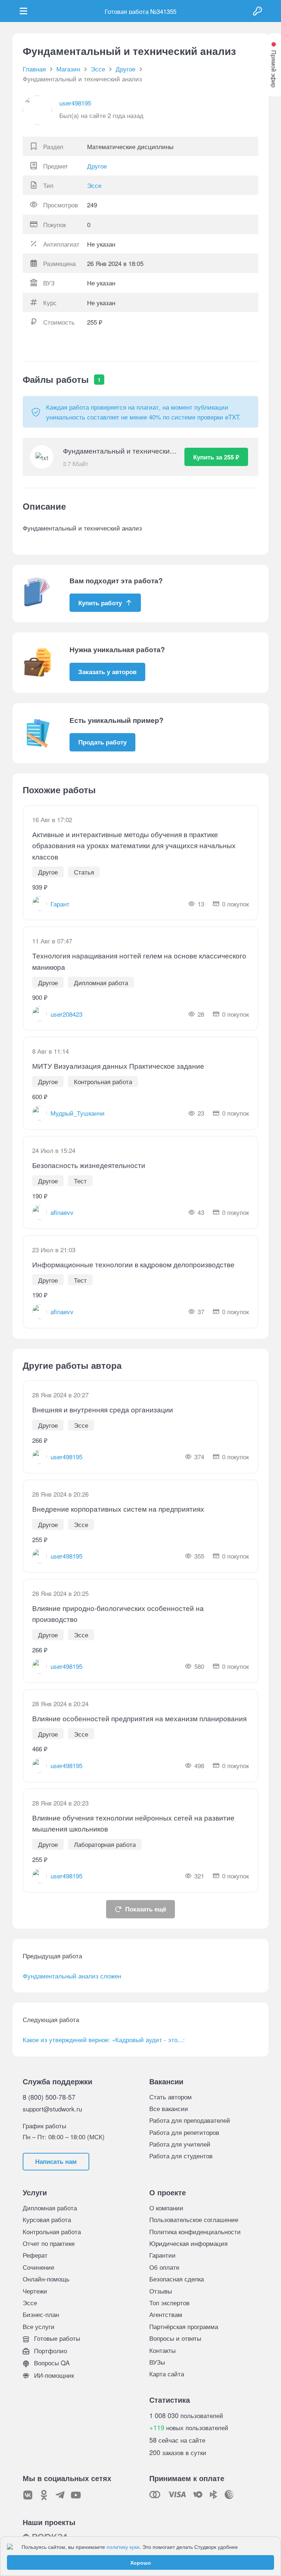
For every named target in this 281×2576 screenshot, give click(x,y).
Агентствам (166, 2314)
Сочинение (38, 2267)
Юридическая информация (188, 2243)
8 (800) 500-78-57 (49, 2097)
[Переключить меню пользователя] (23, 11)
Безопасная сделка (177, 2279)
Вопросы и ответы (175, 2338)
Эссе (94, 185)
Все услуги (39, 2326)
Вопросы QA (51, 2363)
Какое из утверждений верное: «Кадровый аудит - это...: (104, 2039)
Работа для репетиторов (184, 2132)
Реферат (35, 2255)
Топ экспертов (169, 2302)
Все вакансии (169, 2108)
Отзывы (161, 2291)
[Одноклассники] (44, 2495)
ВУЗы (157, 2362)
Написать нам (56, 2161)
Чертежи (35, 2291)
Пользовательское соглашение (194, 2219)
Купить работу (100, 603)
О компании (166, 2208)
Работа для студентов (181, 2156)
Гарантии (162, 2255)
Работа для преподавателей (190, 2120)
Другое (97, 166)
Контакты (162, 2350)
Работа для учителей (180, 2144)
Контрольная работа (52, 2231)
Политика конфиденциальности (195, 2231)
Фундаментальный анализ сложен (72, 1976)
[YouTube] (76, 2495)
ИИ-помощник (53, 2375)
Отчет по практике (49, 2243)
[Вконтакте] (28, 2495)
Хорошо (141, 2562)
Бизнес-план (41, 2314)
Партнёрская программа (184, 2326)
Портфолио (50, 2350)
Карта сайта (167, 2374)
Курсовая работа (47, 2219)
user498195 (75, 103)
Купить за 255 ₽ (216, 457)
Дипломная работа (50, 2208)
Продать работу (102, 742)
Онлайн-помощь (46, 2279)
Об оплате (164, 2267)
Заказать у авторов (107, 672)
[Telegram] (60, 2495)
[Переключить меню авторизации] (258, 11)
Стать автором (171, 2097)
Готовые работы (56, 2338)
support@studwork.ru (52, 2109)
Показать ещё (146, 1909)
